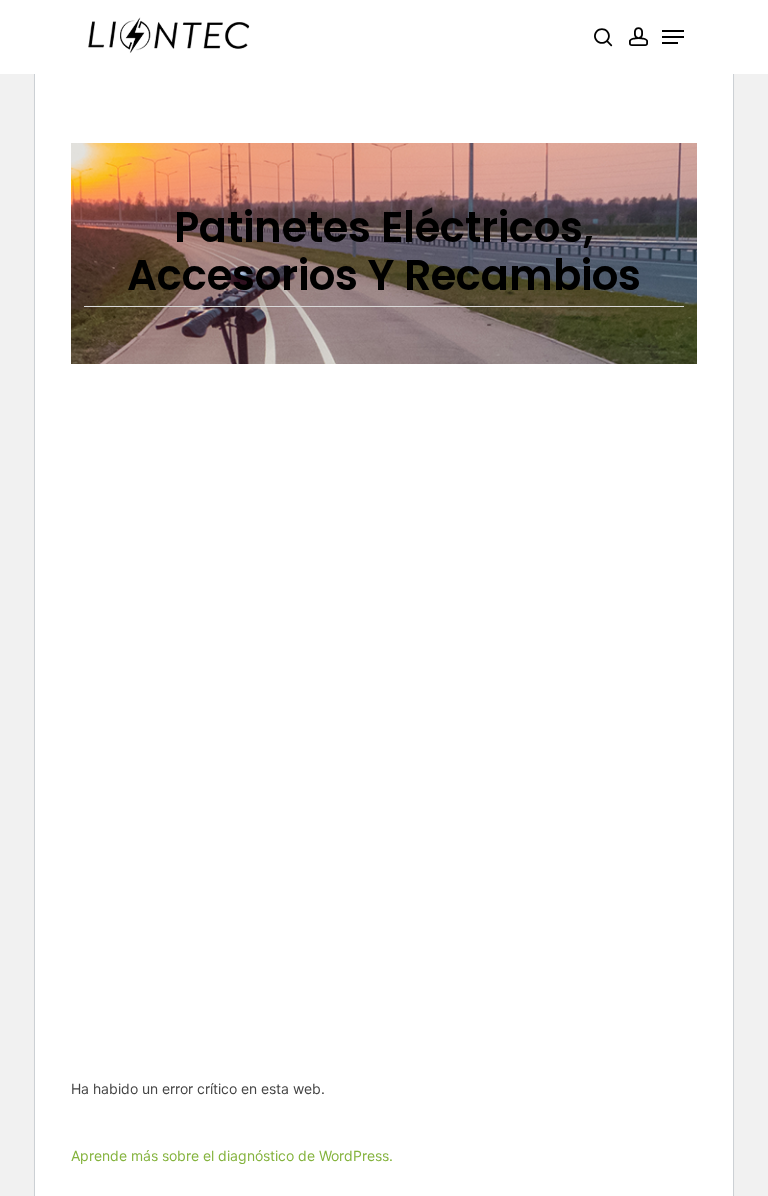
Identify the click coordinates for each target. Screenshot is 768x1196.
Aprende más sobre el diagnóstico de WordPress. (232, 1155)
